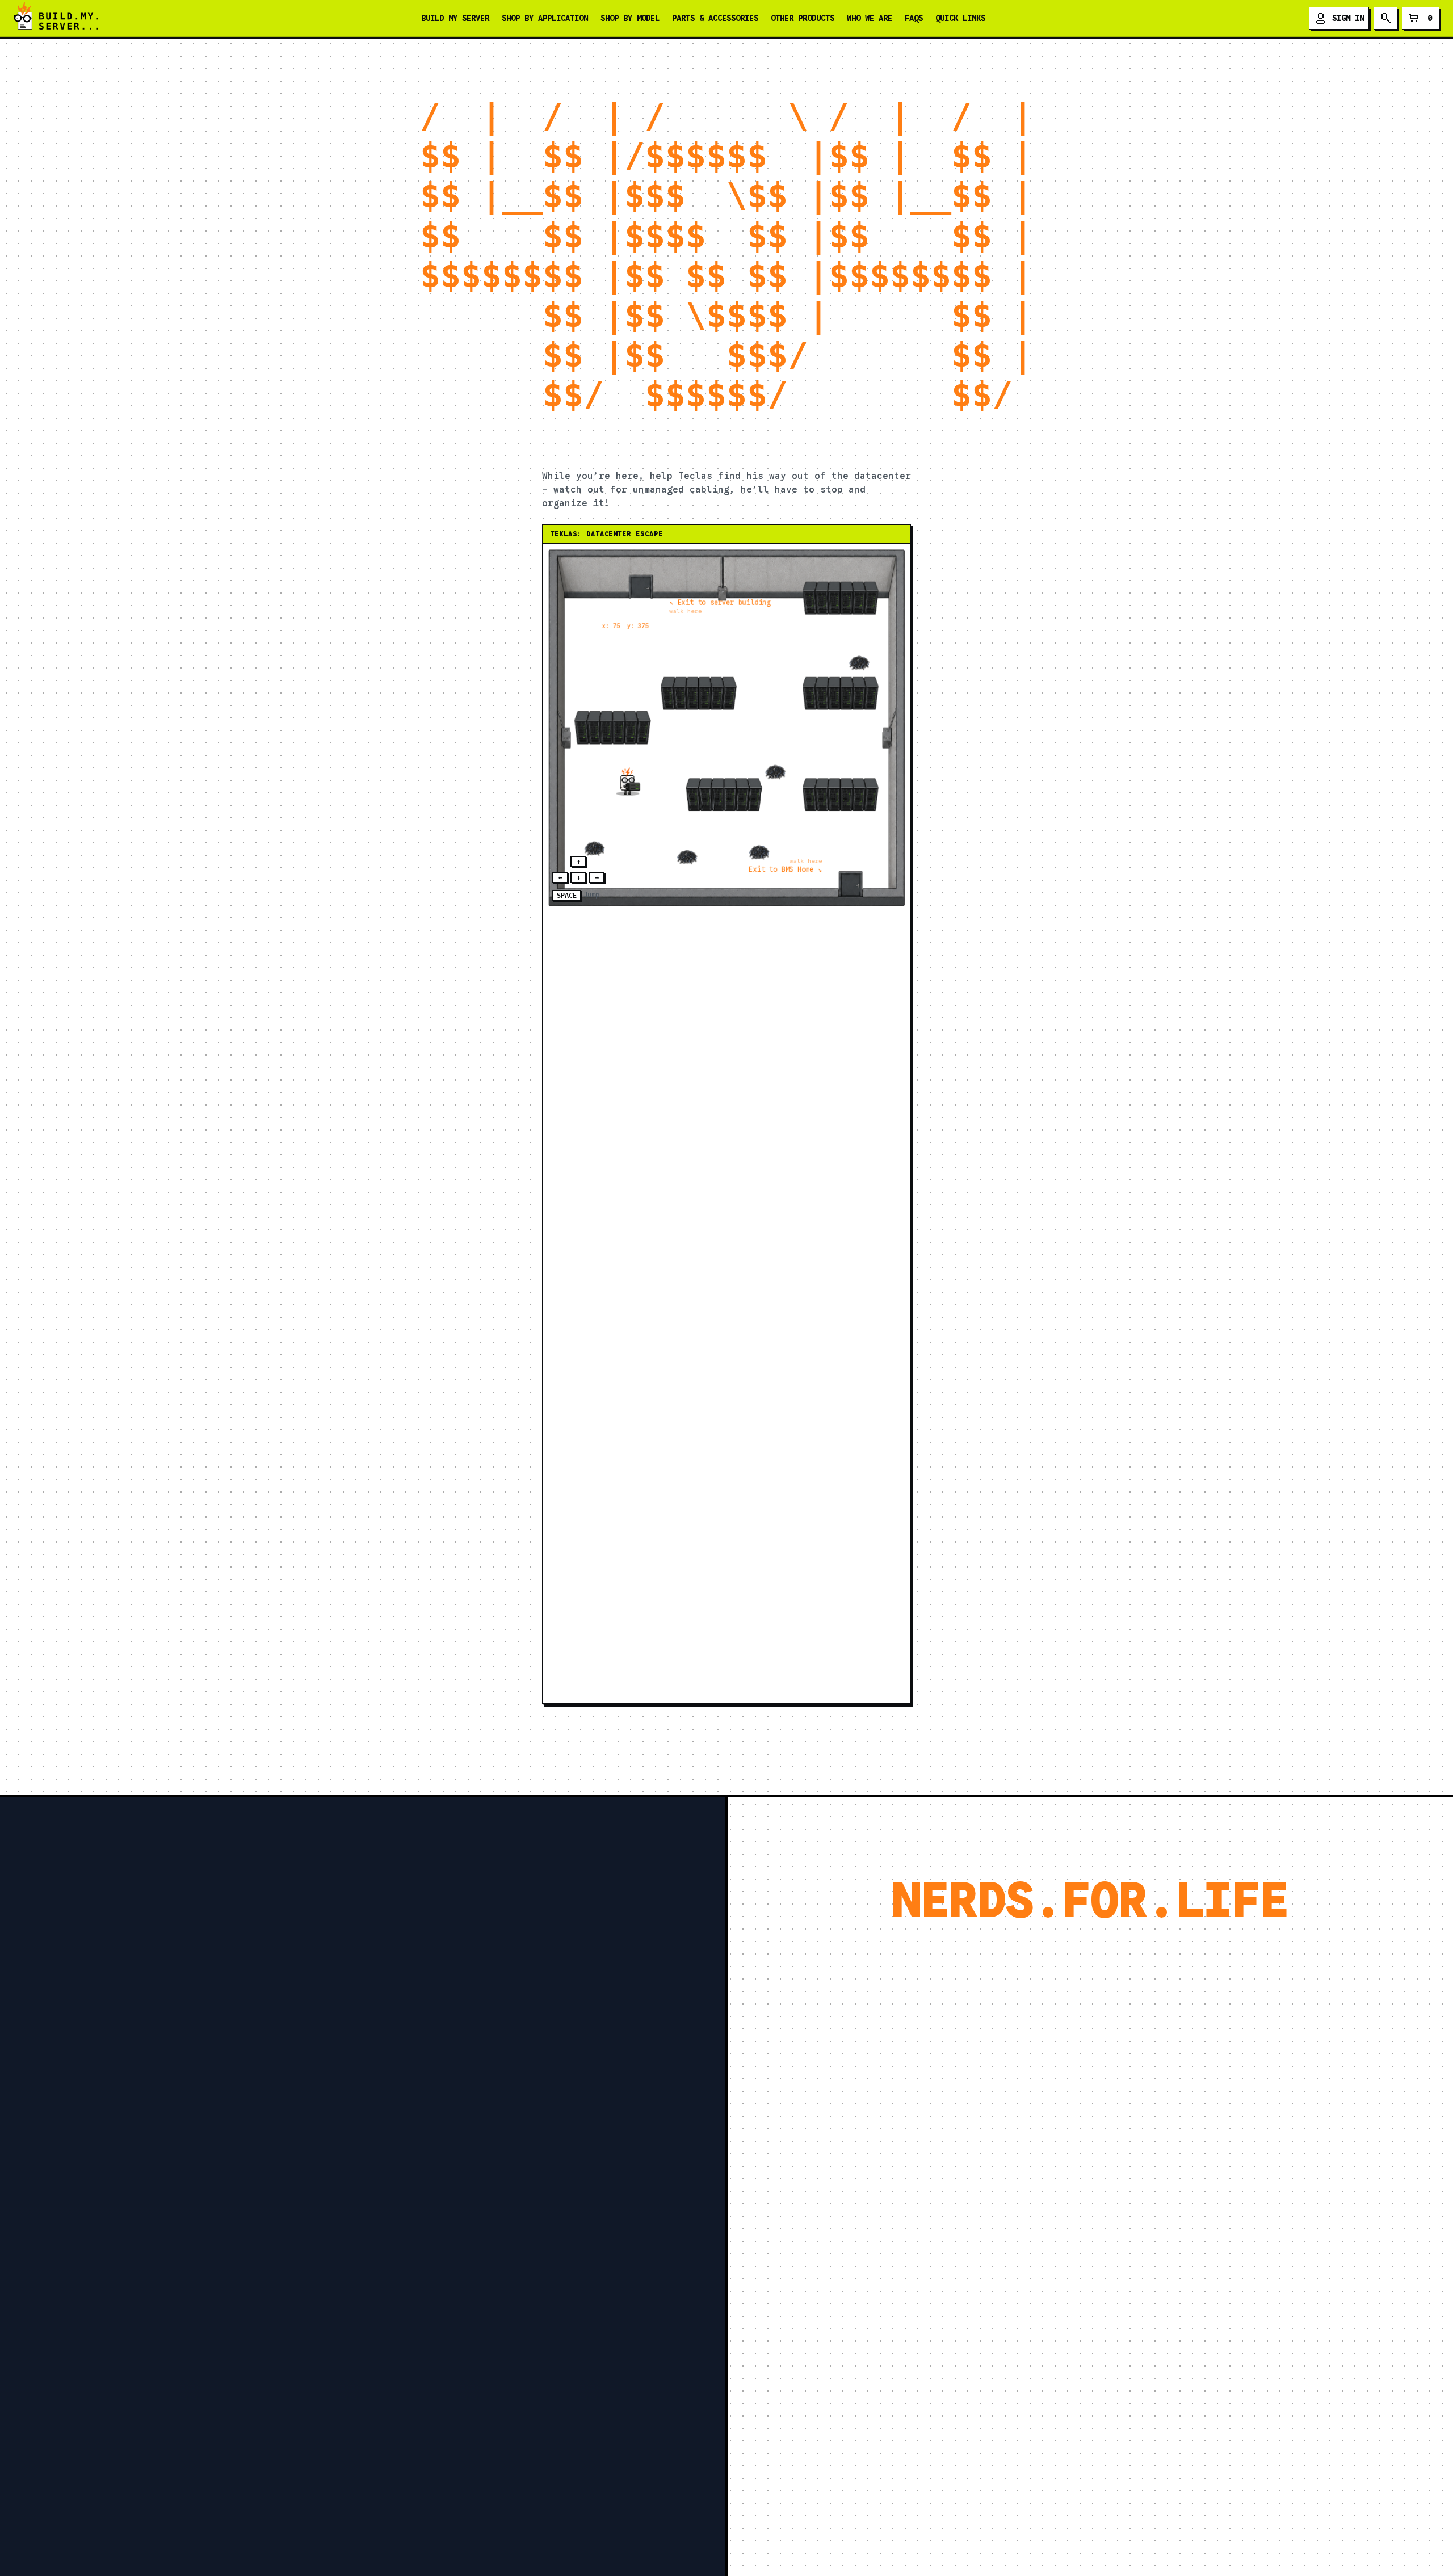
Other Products (803, 18)
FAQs (914, 18)
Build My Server (455, 18)
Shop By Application (545, 18)
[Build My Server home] (56, 18)
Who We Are (870, 18)
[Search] (1385, 18)
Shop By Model (630, 18)
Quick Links (960, 18)
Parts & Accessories (715, 18)
